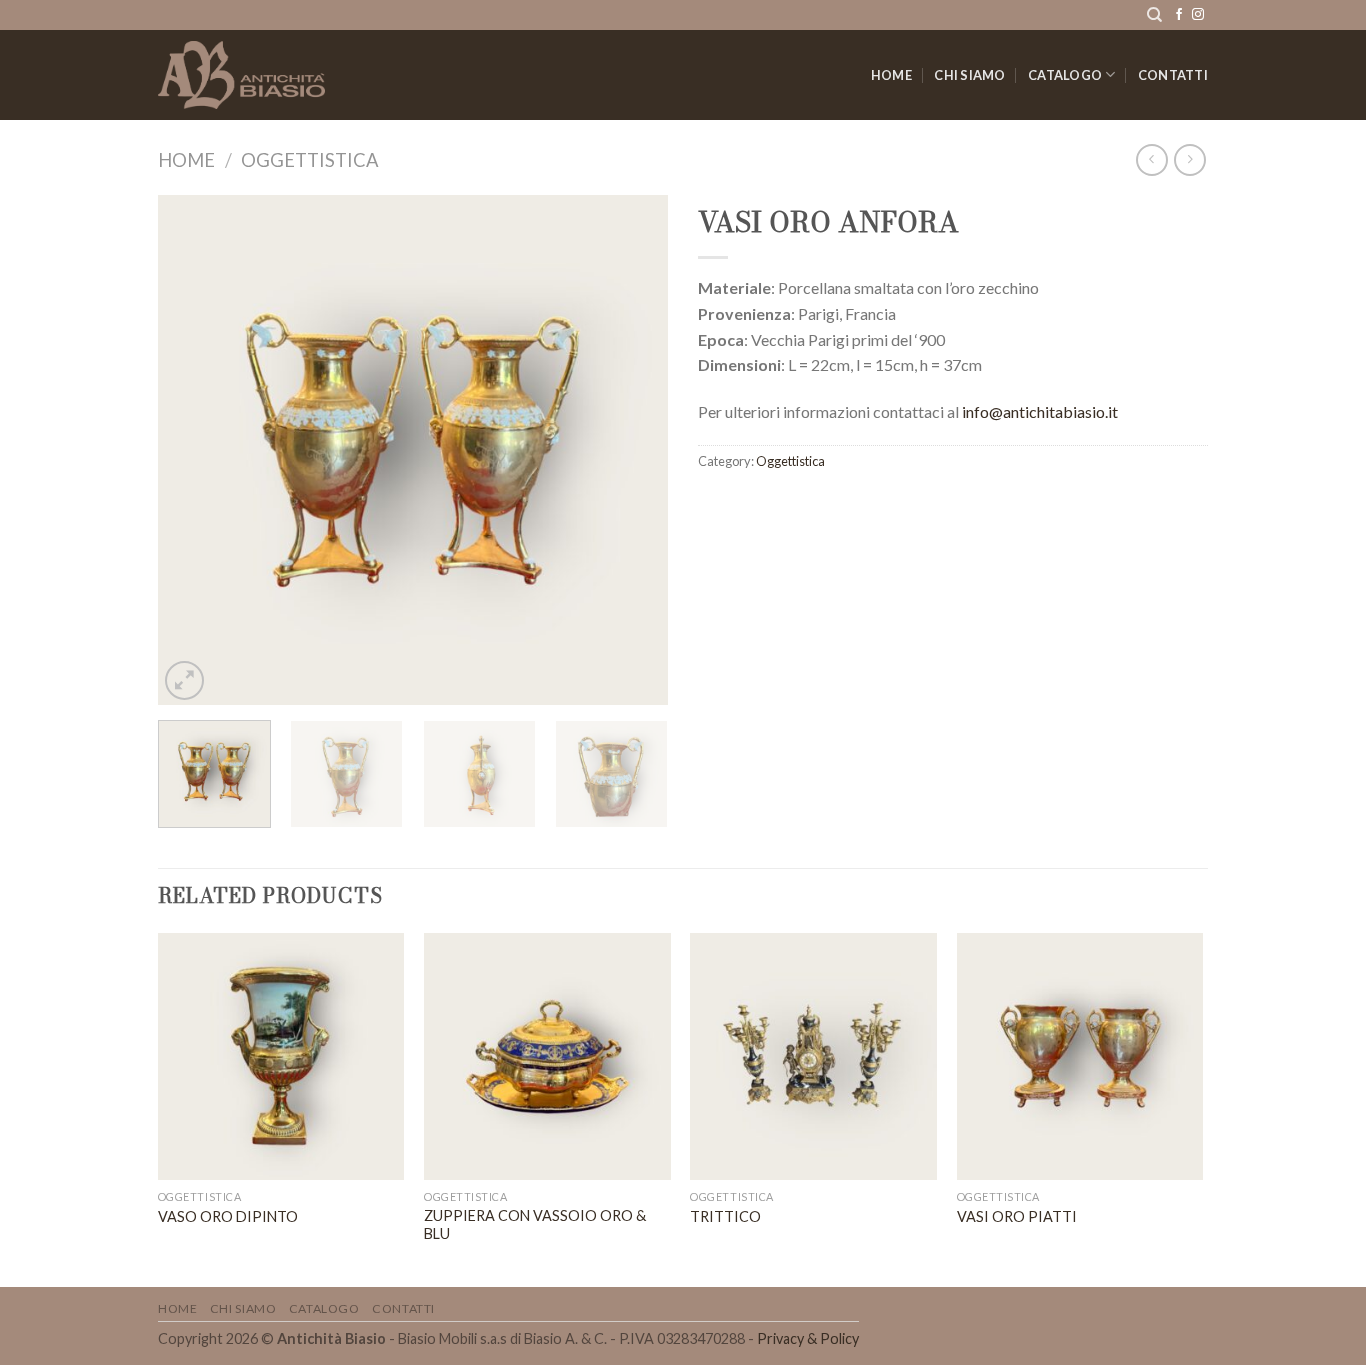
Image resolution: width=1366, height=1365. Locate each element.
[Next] (633, 450)
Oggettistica (310, 160)
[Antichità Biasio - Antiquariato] (241, 75)
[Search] (1154, 15)
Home (891, 75)
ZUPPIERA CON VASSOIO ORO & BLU (535, 1225)
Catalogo (1065, 75)
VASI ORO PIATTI (1017, 1216)
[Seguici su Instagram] (1198, 15)
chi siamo (969, 75)
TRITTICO (725, 1216)
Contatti (1173, 75)
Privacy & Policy (808, 1338)
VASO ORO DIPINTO (228, 1216)
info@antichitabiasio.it (1040, 411)
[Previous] (193, 450)
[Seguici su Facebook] (1179, 15)
